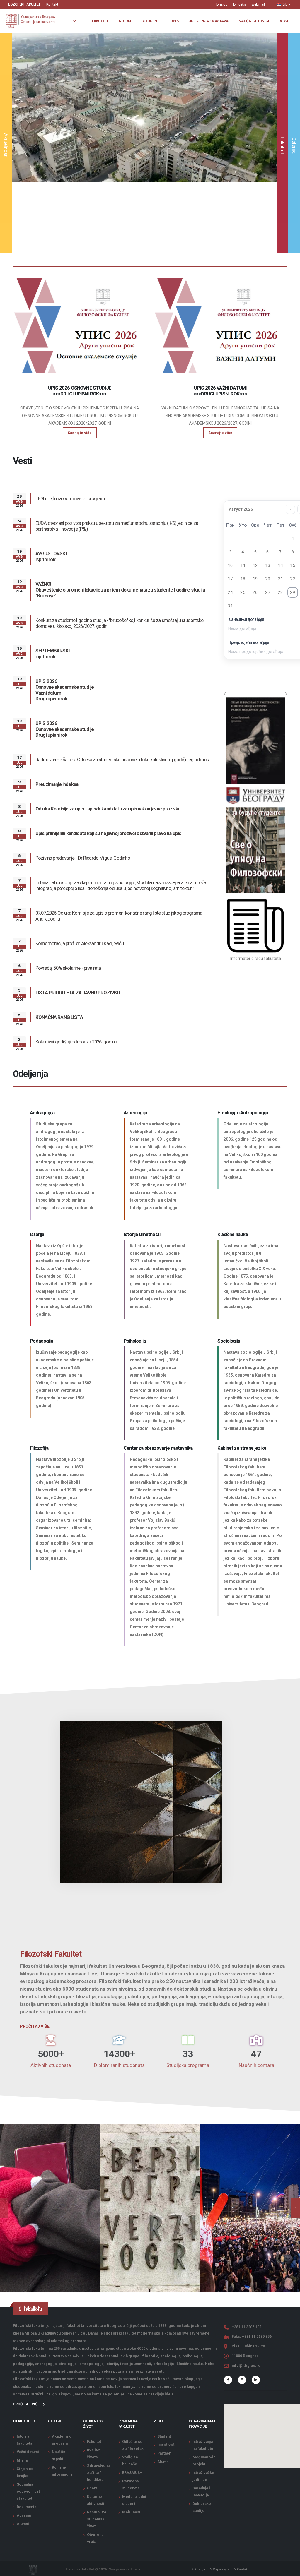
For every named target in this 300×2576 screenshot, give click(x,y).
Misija (22, 2460)
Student (164, 2436)
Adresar (24, 2515)
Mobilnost (131, 2512)
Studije (126, 21)
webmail (258, 4)
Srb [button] (285, 4)
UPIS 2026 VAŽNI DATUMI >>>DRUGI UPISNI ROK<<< (220, 391)
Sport (92, 2488)
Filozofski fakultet (23, 4)
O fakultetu (24, 2421)
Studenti (152, 21)
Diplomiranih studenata (119, 2065)
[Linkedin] (256, 2380)
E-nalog (222, 4)
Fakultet (100, 21)
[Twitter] (242, 2380)
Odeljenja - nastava (208, 21)
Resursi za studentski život (97, 2519)
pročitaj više (27, 2404)
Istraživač (166, 2445)
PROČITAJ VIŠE (35, 2026)
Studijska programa (188, 2065)
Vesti (285, 21)
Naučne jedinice (254, 21)
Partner (164, 2453)
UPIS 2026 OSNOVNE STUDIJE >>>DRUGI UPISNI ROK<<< (80, 391)
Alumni (23, 2524)
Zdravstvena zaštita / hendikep (98, 2473)
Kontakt (52, 4)
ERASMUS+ (132, 2473)
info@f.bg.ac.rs (246, 2365)
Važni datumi (28, 2452)
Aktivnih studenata (51, 2065)
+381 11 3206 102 (247, 2327)
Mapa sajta (220, 2569)
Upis (174, 21)
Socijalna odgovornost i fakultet (28, 2491)
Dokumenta (27, 2507)
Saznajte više (144, 162)
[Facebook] (228, 2380)
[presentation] (295, 2208)
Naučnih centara (256, 2065)
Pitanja (199, 2569)
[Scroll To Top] (290, 2569)
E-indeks (240, 4)
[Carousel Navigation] (255, 694)
